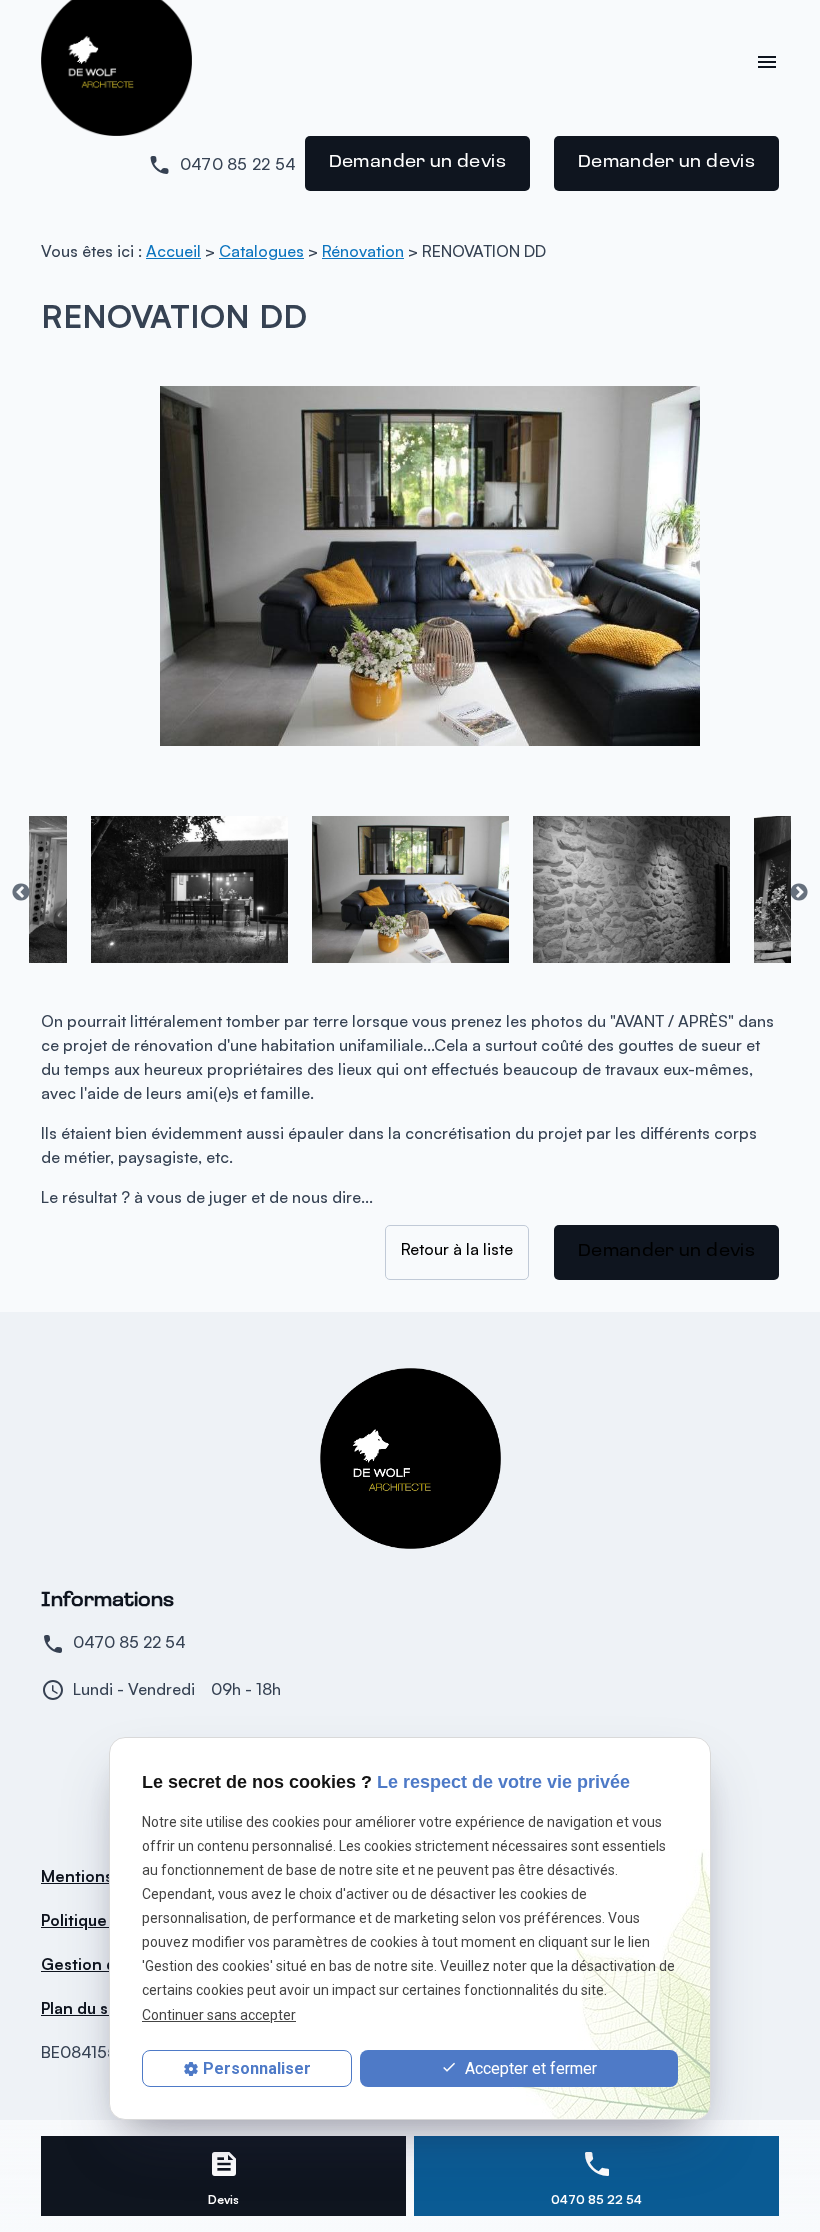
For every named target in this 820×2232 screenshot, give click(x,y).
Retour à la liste (457, 1249)
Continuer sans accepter (219, 2015)
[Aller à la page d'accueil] (410, 1458)
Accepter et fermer (529, 2068)
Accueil (173, 251)
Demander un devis (417, 163)
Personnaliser (257, 2068)
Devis (223, 2199)
